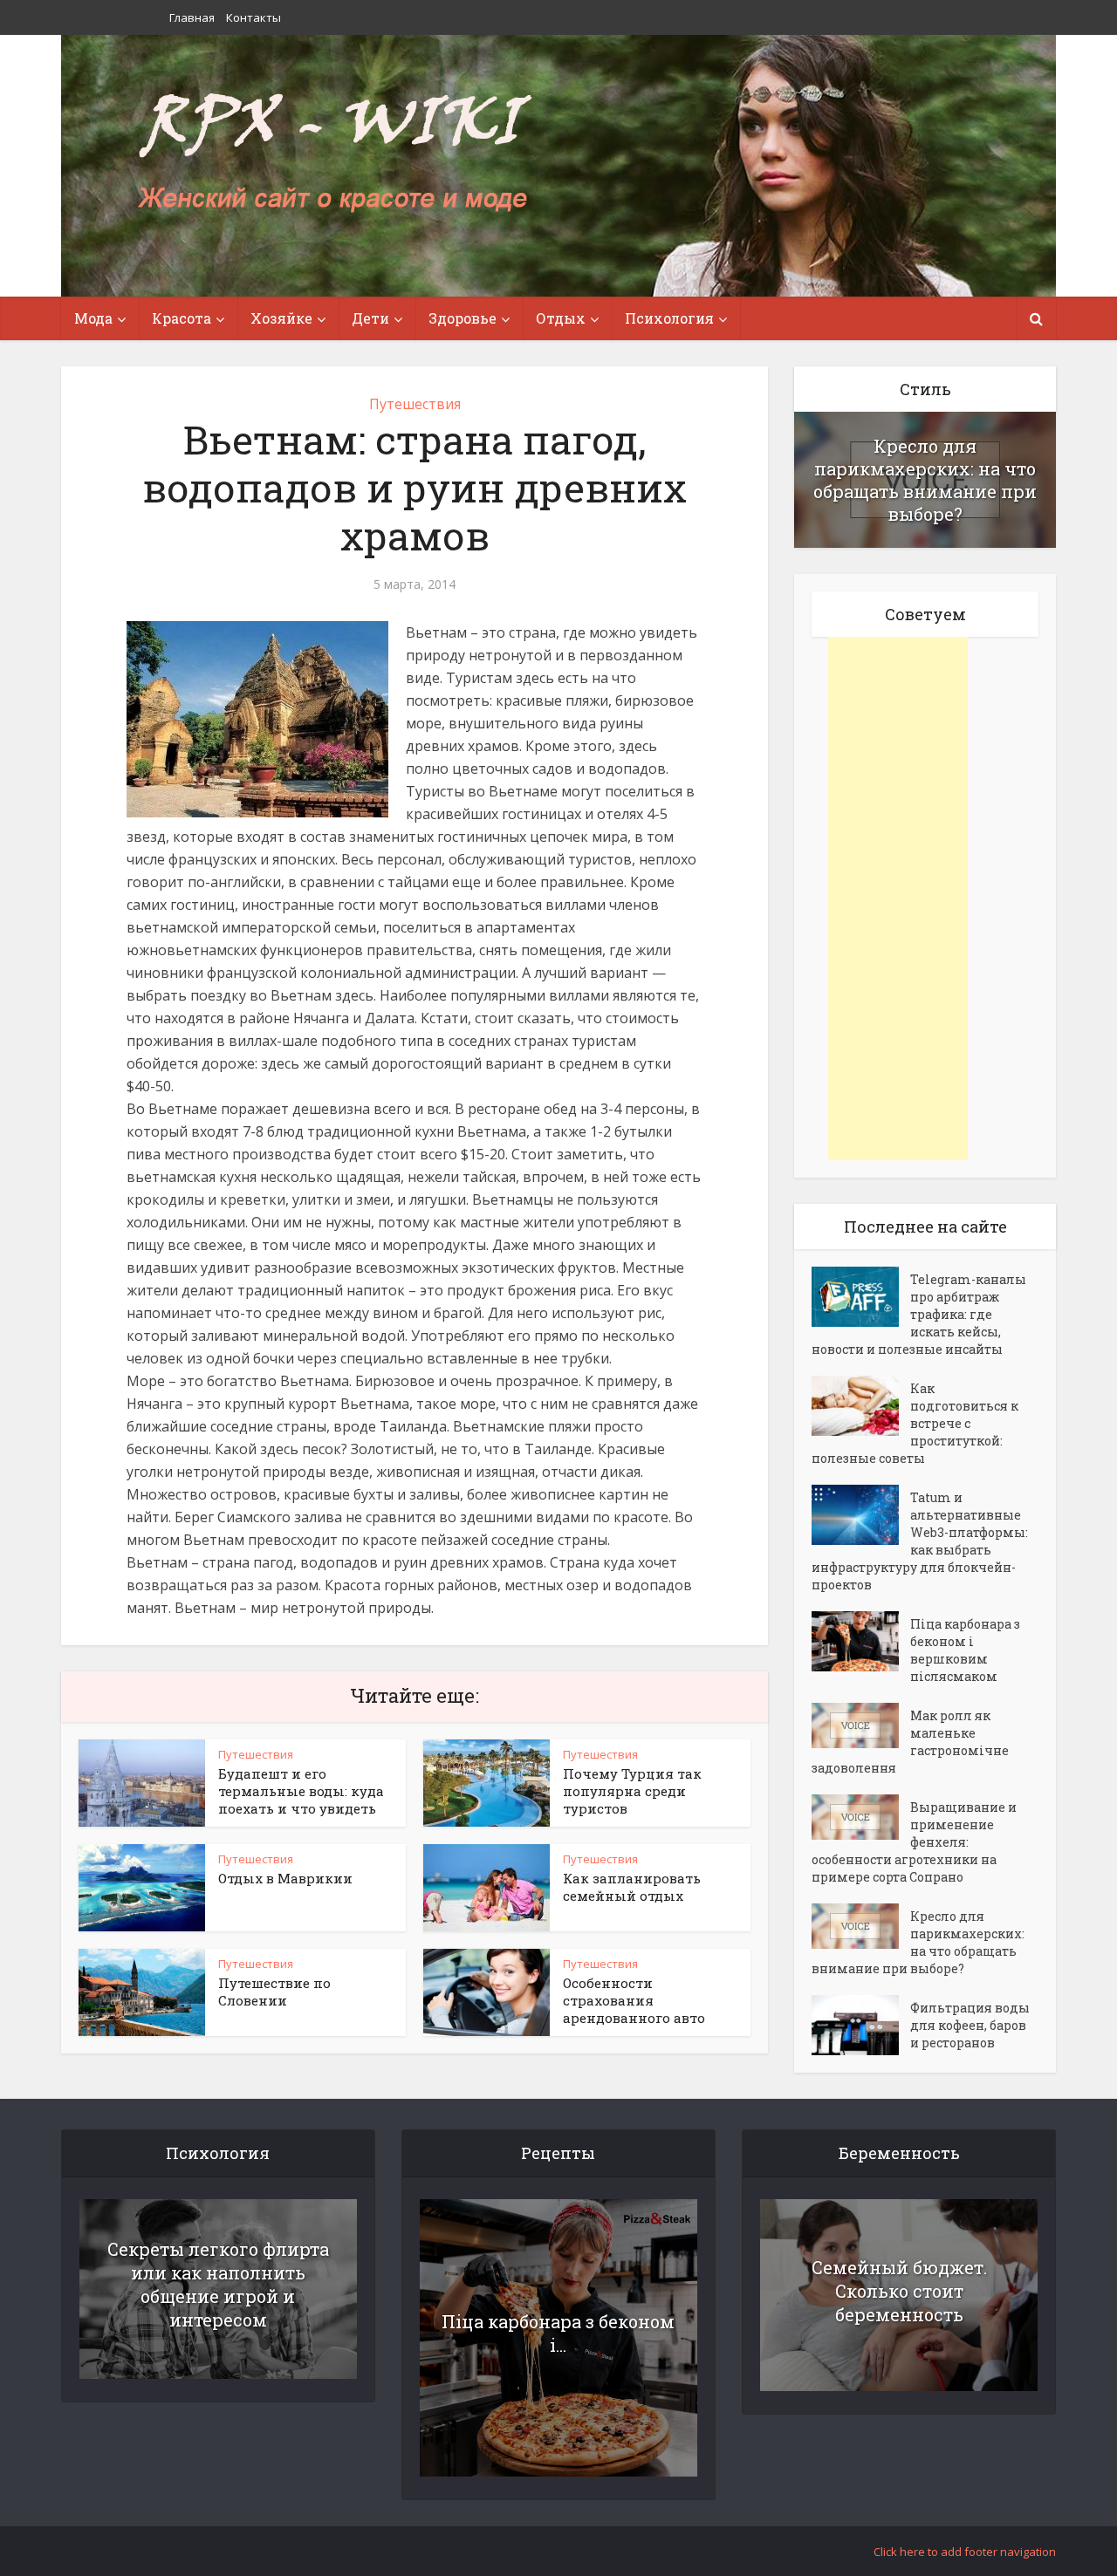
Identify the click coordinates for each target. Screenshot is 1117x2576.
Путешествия (415, 404)
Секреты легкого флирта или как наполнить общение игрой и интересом (218, 2284)
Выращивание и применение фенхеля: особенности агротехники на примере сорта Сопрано (914, 1842)
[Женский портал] (334, 154)
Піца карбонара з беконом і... (558, 2333)
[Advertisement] (898, 899)
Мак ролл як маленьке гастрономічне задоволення (910, 1742)
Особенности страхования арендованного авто (634, 2000)
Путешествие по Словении (274, 1992)
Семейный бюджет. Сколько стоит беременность (899, 2291)
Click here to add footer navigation (965, 2552)
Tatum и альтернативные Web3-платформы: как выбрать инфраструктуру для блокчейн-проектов (920, 1541)
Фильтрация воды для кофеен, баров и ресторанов (970, 2025)
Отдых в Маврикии (285, 1878)
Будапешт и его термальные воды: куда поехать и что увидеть (301, 1791)
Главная (192, 17)
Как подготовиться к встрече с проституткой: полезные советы (915, 1423)
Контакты (254, 17)
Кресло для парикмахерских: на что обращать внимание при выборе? (925, 480)
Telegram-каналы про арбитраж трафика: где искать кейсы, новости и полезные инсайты (919, 1314)
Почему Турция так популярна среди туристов (632, 1791)
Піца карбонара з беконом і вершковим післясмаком (965, 1650)
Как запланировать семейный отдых (632, 1887)
